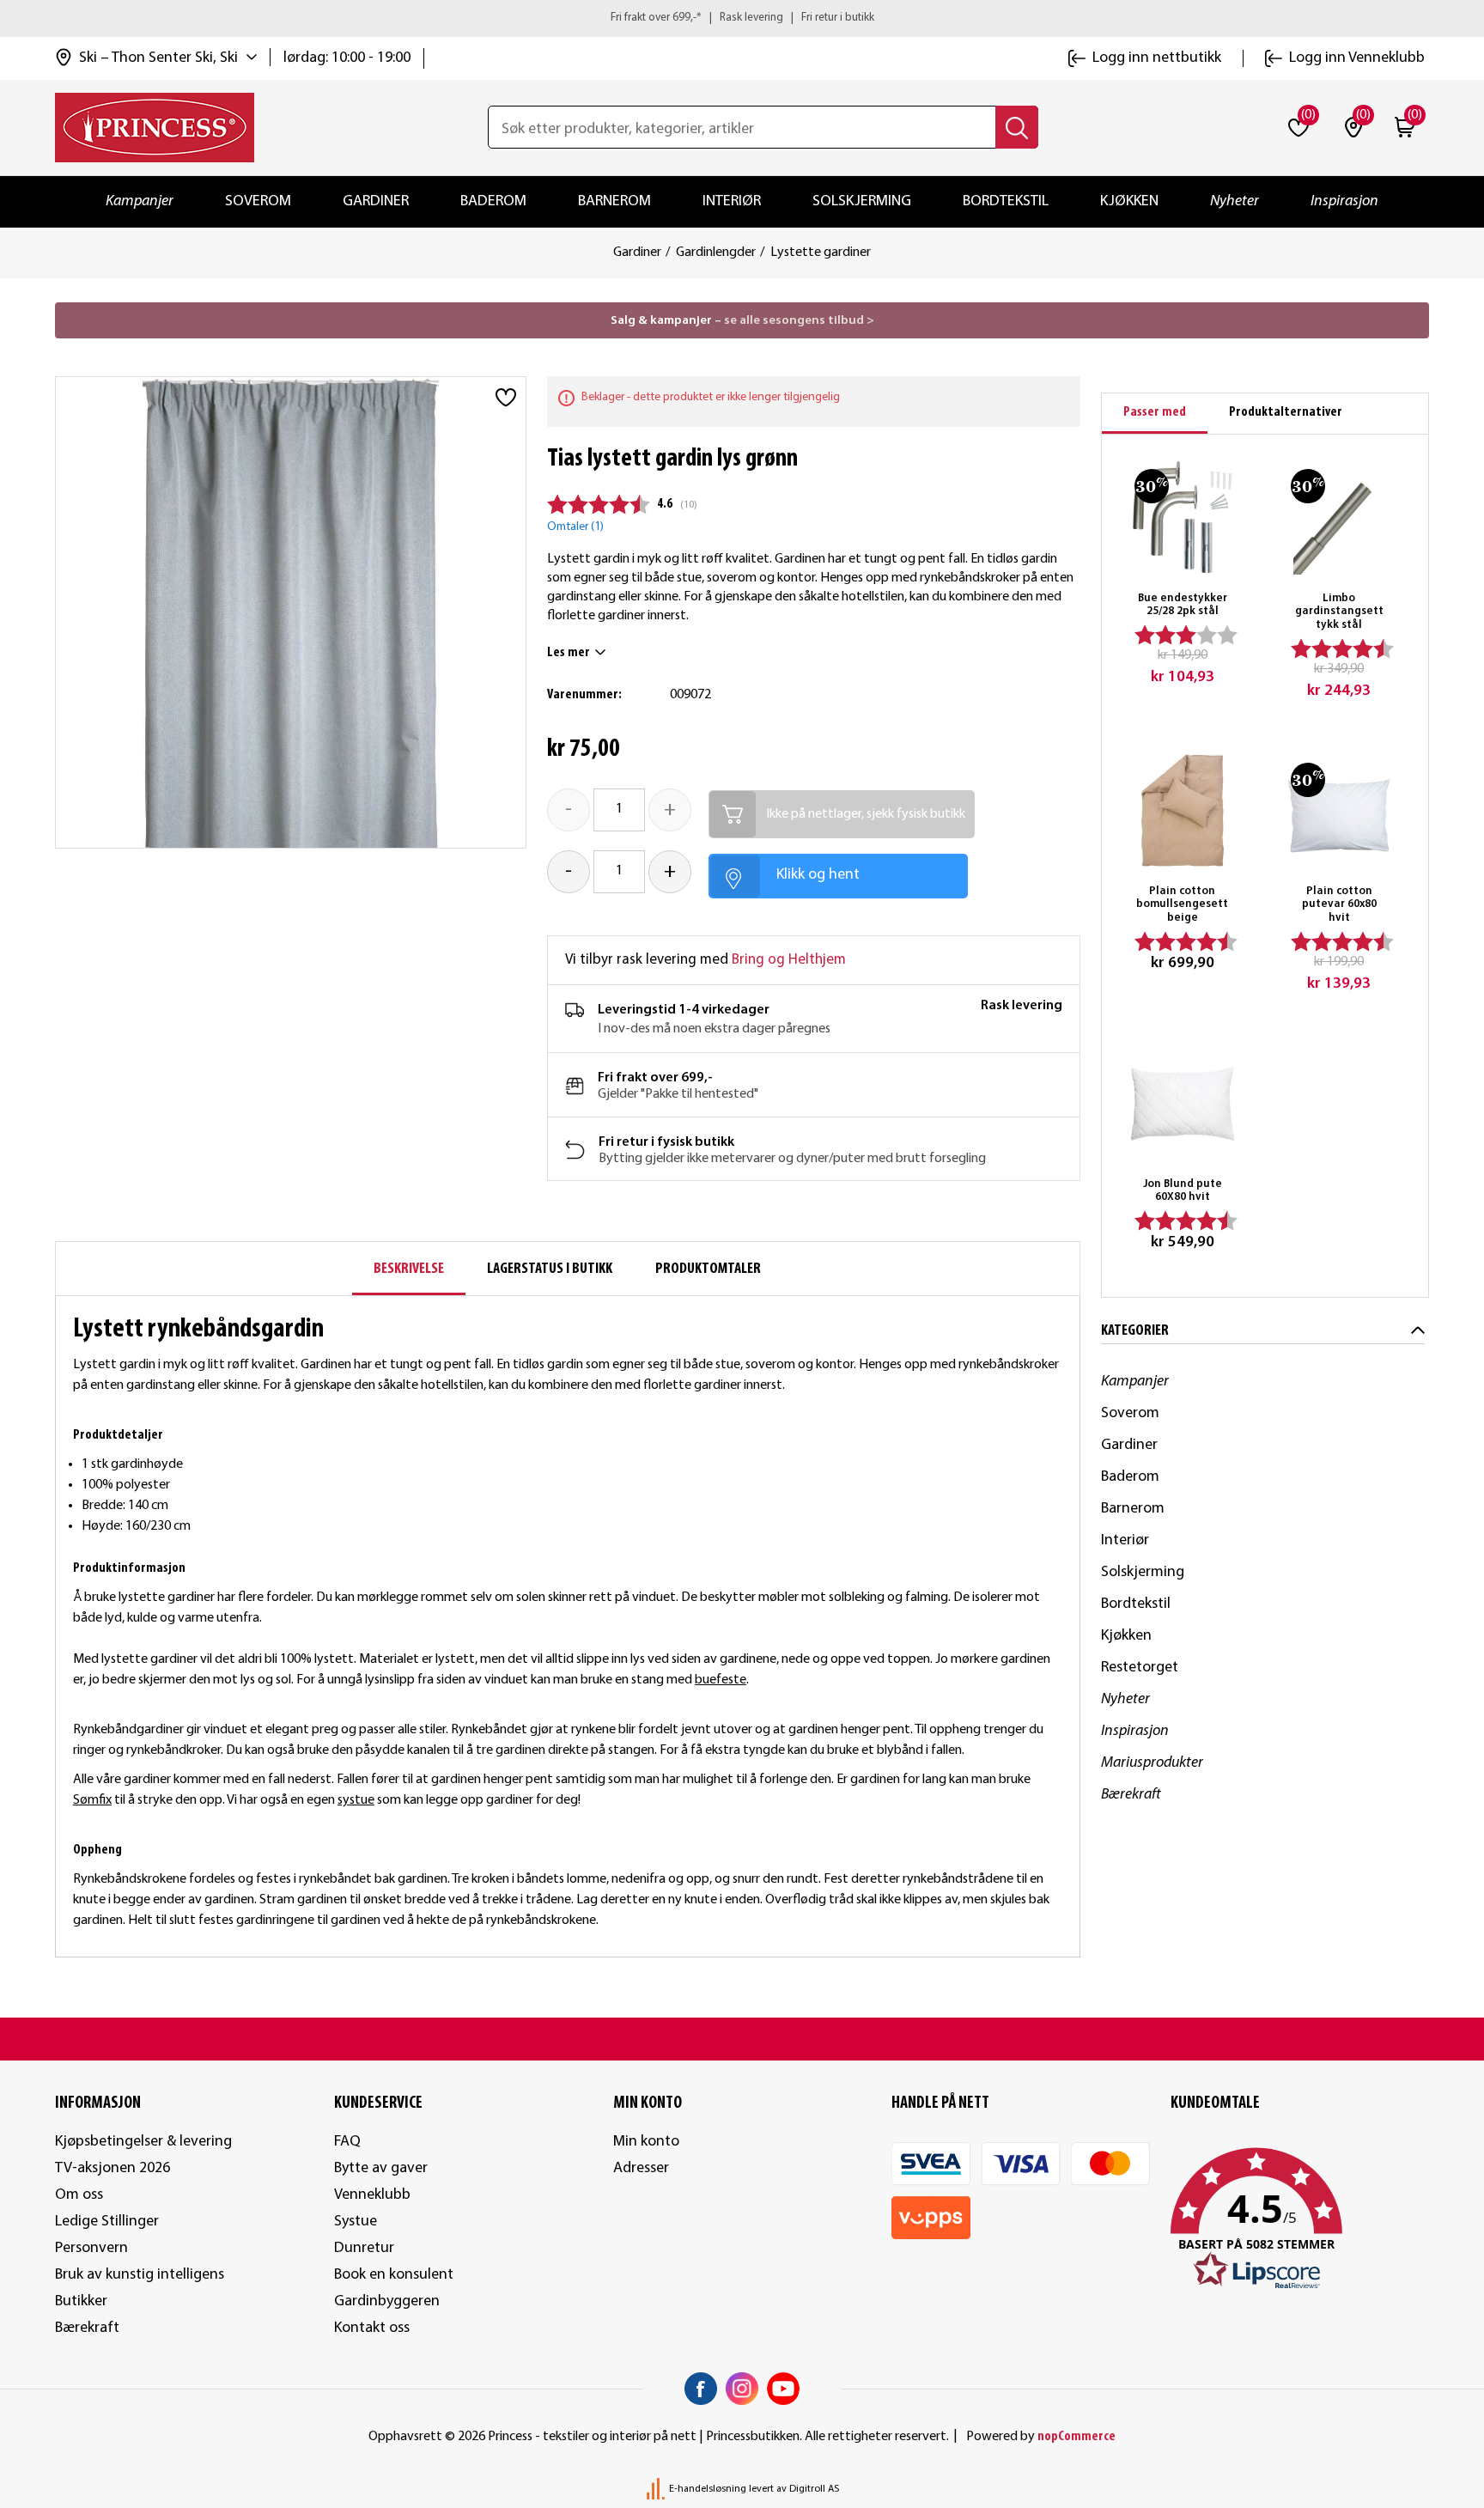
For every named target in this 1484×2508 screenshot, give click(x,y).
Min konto (646, 2142)
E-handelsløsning (708, 2489)
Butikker (81, 2301)
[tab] (1155, 414)
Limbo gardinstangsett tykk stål (1339, 612)
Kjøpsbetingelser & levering (143, 2142)
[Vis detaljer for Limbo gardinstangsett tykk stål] (1339, 517)
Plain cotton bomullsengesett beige (1182, 904)
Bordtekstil (1006, 201)
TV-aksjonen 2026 (113, 2168)
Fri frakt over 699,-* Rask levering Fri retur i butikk (742, 18)
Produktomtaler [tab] (708, 1269)
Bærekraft (1131, 1795)
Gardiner (376, 201)
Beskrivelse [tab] (409, 1269)
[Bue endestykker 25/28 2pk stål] (1183, 517)
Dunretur (364, 2248)
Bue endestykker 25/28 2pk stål (1183, 605)
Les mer (569, 653)
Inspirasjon (1344, 201)
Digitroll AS (814, 2489)
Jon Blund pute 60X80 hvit (1183, 1191)
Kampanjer (140, 201)
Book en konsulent (394, 2275)
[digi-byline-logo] (657, 2489)
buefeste (721, 1680)
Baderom (493, 201)
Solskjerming (862, 201)
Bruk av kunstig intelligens (140, 2275)
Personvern (91, 2248)
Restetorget (1140, 1668)
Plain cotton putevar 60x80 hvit (1339, 904)
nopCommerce (1077, 2437)
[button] (1300, 2219)
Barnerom (614, 201)
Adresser (641, 2168)
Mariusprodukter (1152, 1763)
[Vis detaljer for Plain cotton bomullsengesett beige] (1183, 811)
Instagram (742, 2389)
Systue (356, 2222)
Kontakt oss (372, 2328)
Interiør (732, 201)
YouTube (783, 2389)
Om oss (79, 2195)
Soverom (258, 201)
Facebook (701, 2389)
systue (356, 1800)
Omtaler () (575, 527)
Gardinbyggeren (387, 2301)
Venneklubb (372, 2195)
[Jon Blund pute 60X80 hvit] (1183, 1104)
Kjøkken (1129, 201)
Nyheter (1235, 201)
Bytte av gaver (381, 2168)
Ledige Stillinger (107, 2222)
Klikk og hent (818, 875)
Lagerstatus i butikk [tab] (550, 1269)
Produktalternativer (1286, 412)
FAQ (347, 2142)
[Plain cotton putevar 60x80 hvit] (1339, 811)
